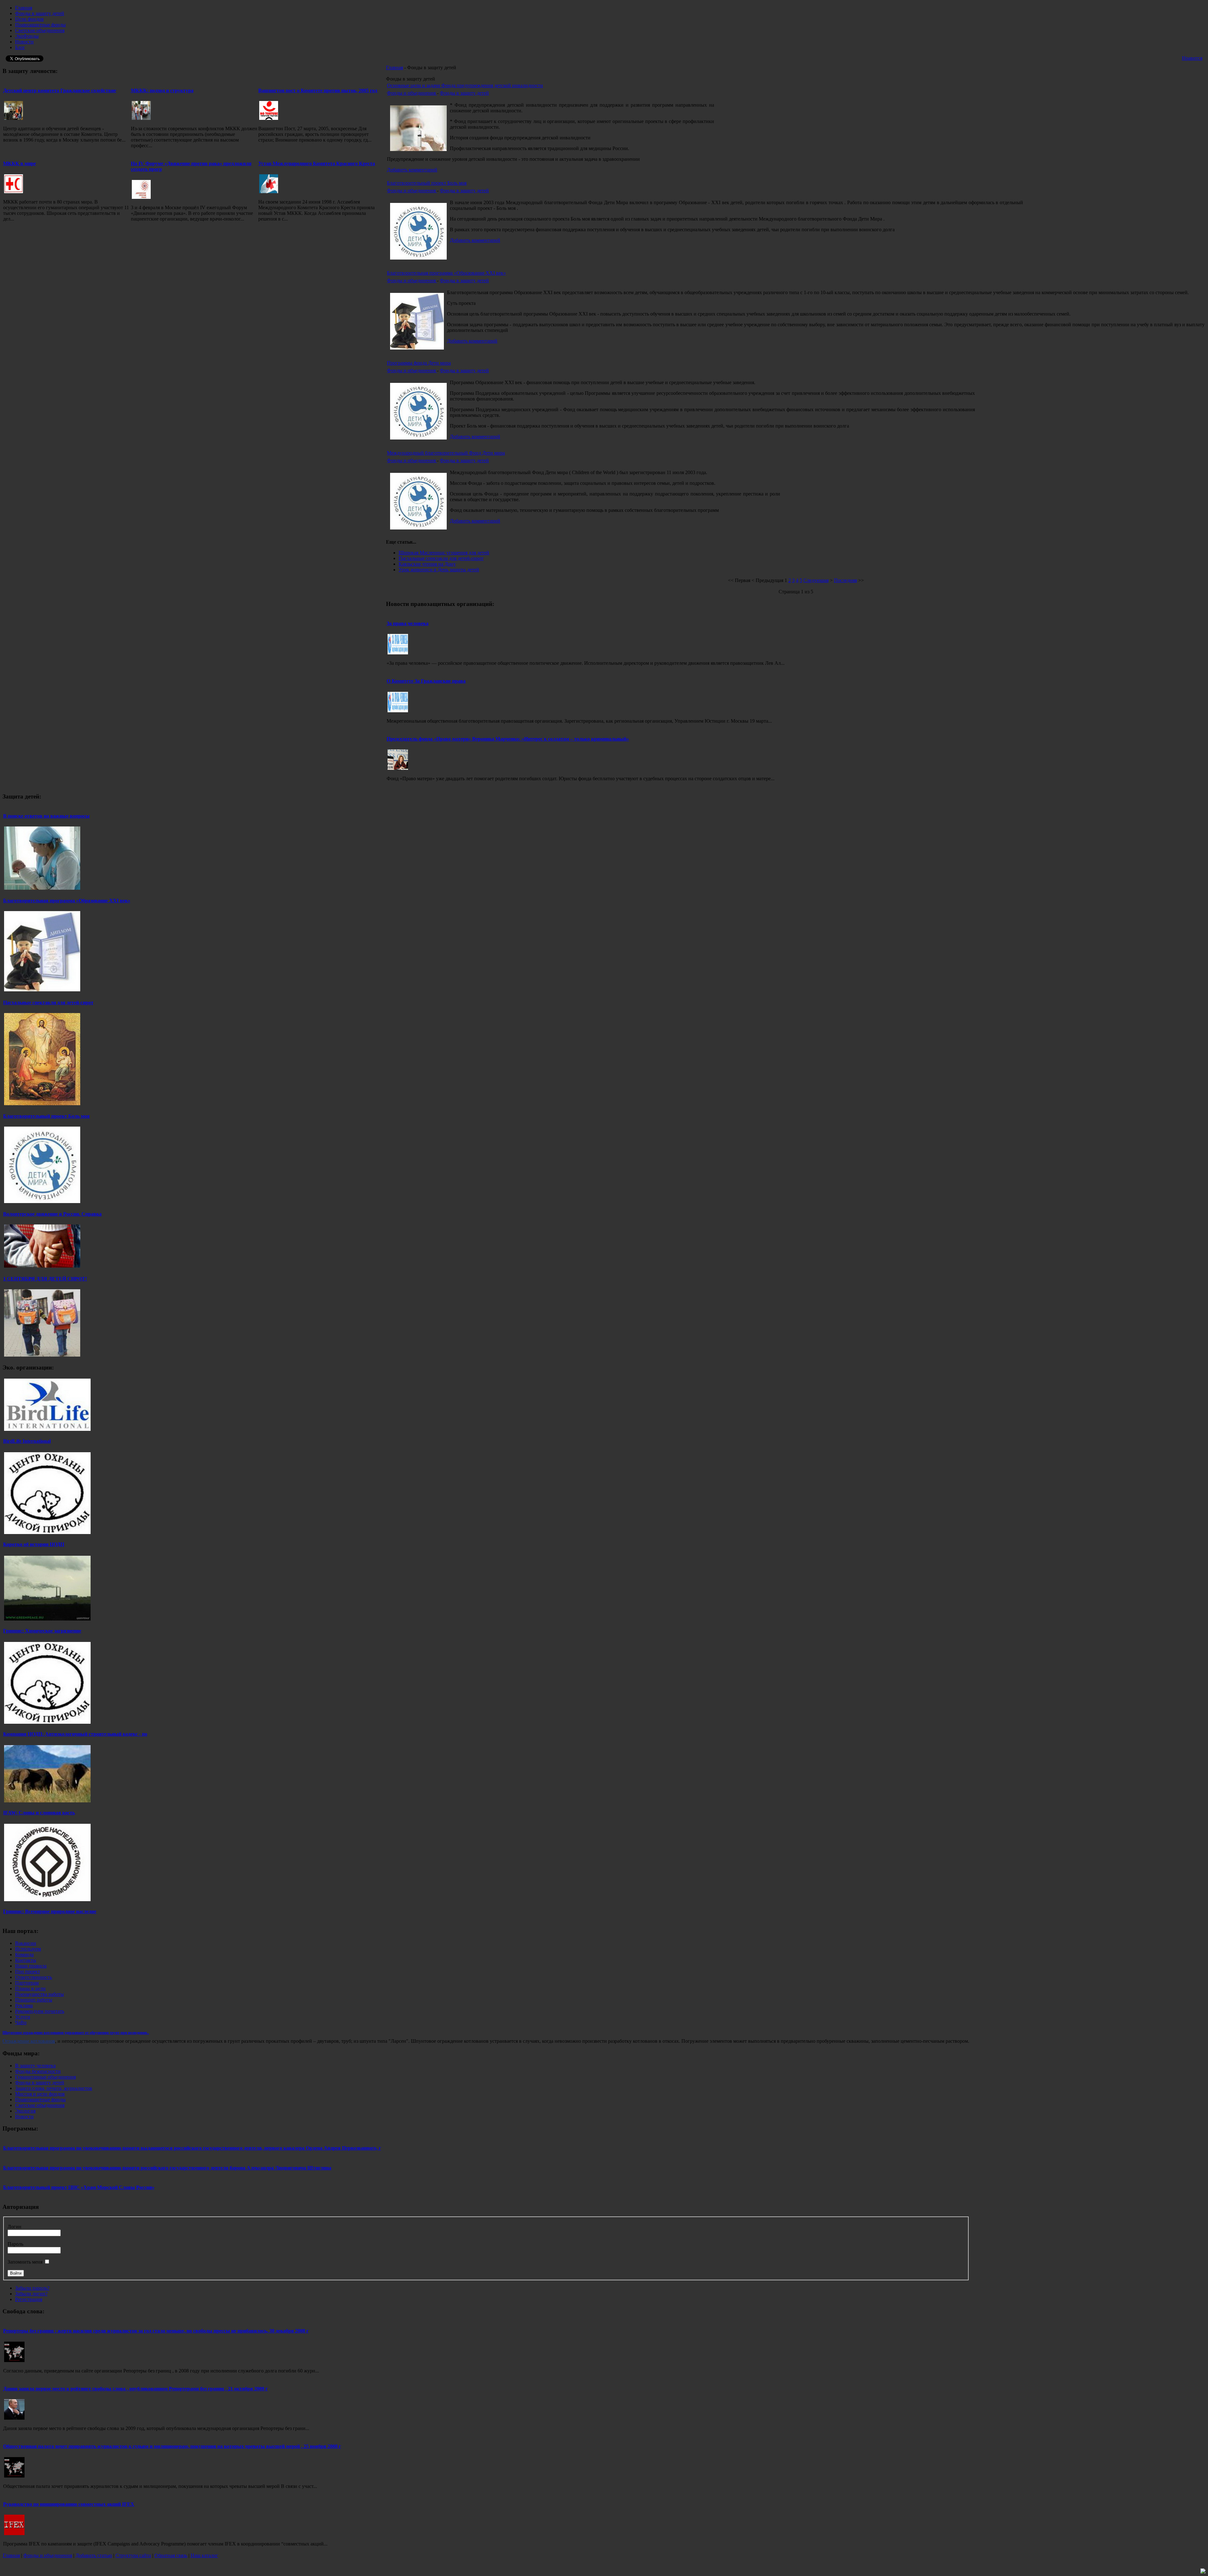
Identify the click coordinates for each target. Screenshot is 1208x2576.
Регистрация (29, 2299)
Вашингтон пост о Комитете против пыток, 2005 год (318, 90)
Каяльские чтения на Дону (427, 564)
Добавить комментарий (412, 170)
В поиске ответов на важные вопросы (46, 816)
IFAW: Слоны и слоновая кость (39, 1813)
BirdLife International (27, 1441)
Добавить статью (94, 2555)
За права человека (408, 623)
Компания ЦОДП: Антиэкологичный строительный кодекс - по (75, 1734)
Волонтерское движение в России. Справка (52, 1214)
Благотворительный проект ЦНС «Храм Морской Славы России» (79, 2187)
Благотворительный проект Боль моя (427, 183)
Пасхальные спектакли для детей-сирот (441, 558)
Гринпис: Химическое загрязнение (42, 1631)
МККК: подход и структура (162, 90)
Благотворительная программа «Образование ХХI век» (446, 273)
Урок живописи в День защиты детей (439, 570)
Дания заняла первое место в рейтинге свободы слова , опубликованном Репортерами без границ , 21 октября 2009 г (135, 2389)
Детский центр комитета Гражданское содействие (60, 90)
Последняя (845, 580)
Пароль (15, 2244)
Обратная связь (171, 2555)
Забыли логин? (31, 2294)
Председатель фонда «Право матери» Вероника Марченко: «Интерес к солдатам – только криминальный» (508, 739)
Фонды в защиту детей (464, 93)
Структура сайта (133, 2555)
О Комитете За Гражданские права (426, 681)
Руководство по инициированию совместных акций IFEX (69, 2504)
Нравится (1192, 58)
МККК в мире (20, 163)
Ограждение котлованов (29, 2041)
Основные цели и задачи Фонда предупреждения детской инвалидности (465, 85)
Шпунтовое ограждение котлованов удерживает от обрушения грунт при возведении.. (76, 2033)
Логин (14, 2227)
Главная (394, 67)
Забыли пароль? (32, 2288)
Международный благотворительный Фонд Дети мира (446, 453)
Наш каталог (204, 2555)
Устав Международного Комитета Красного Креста (317, 163)
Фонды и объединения (412, 93)
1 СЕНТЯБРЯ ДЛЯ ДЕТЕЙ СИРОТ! (45, 1279)
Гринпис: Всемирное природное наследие (50, 1911)
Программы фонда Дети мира (419, 363)
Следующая (816, 580)
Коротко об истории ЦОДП (34, 1544)
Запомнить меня (25, 2262)
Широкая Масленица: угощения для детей (444, 553)
